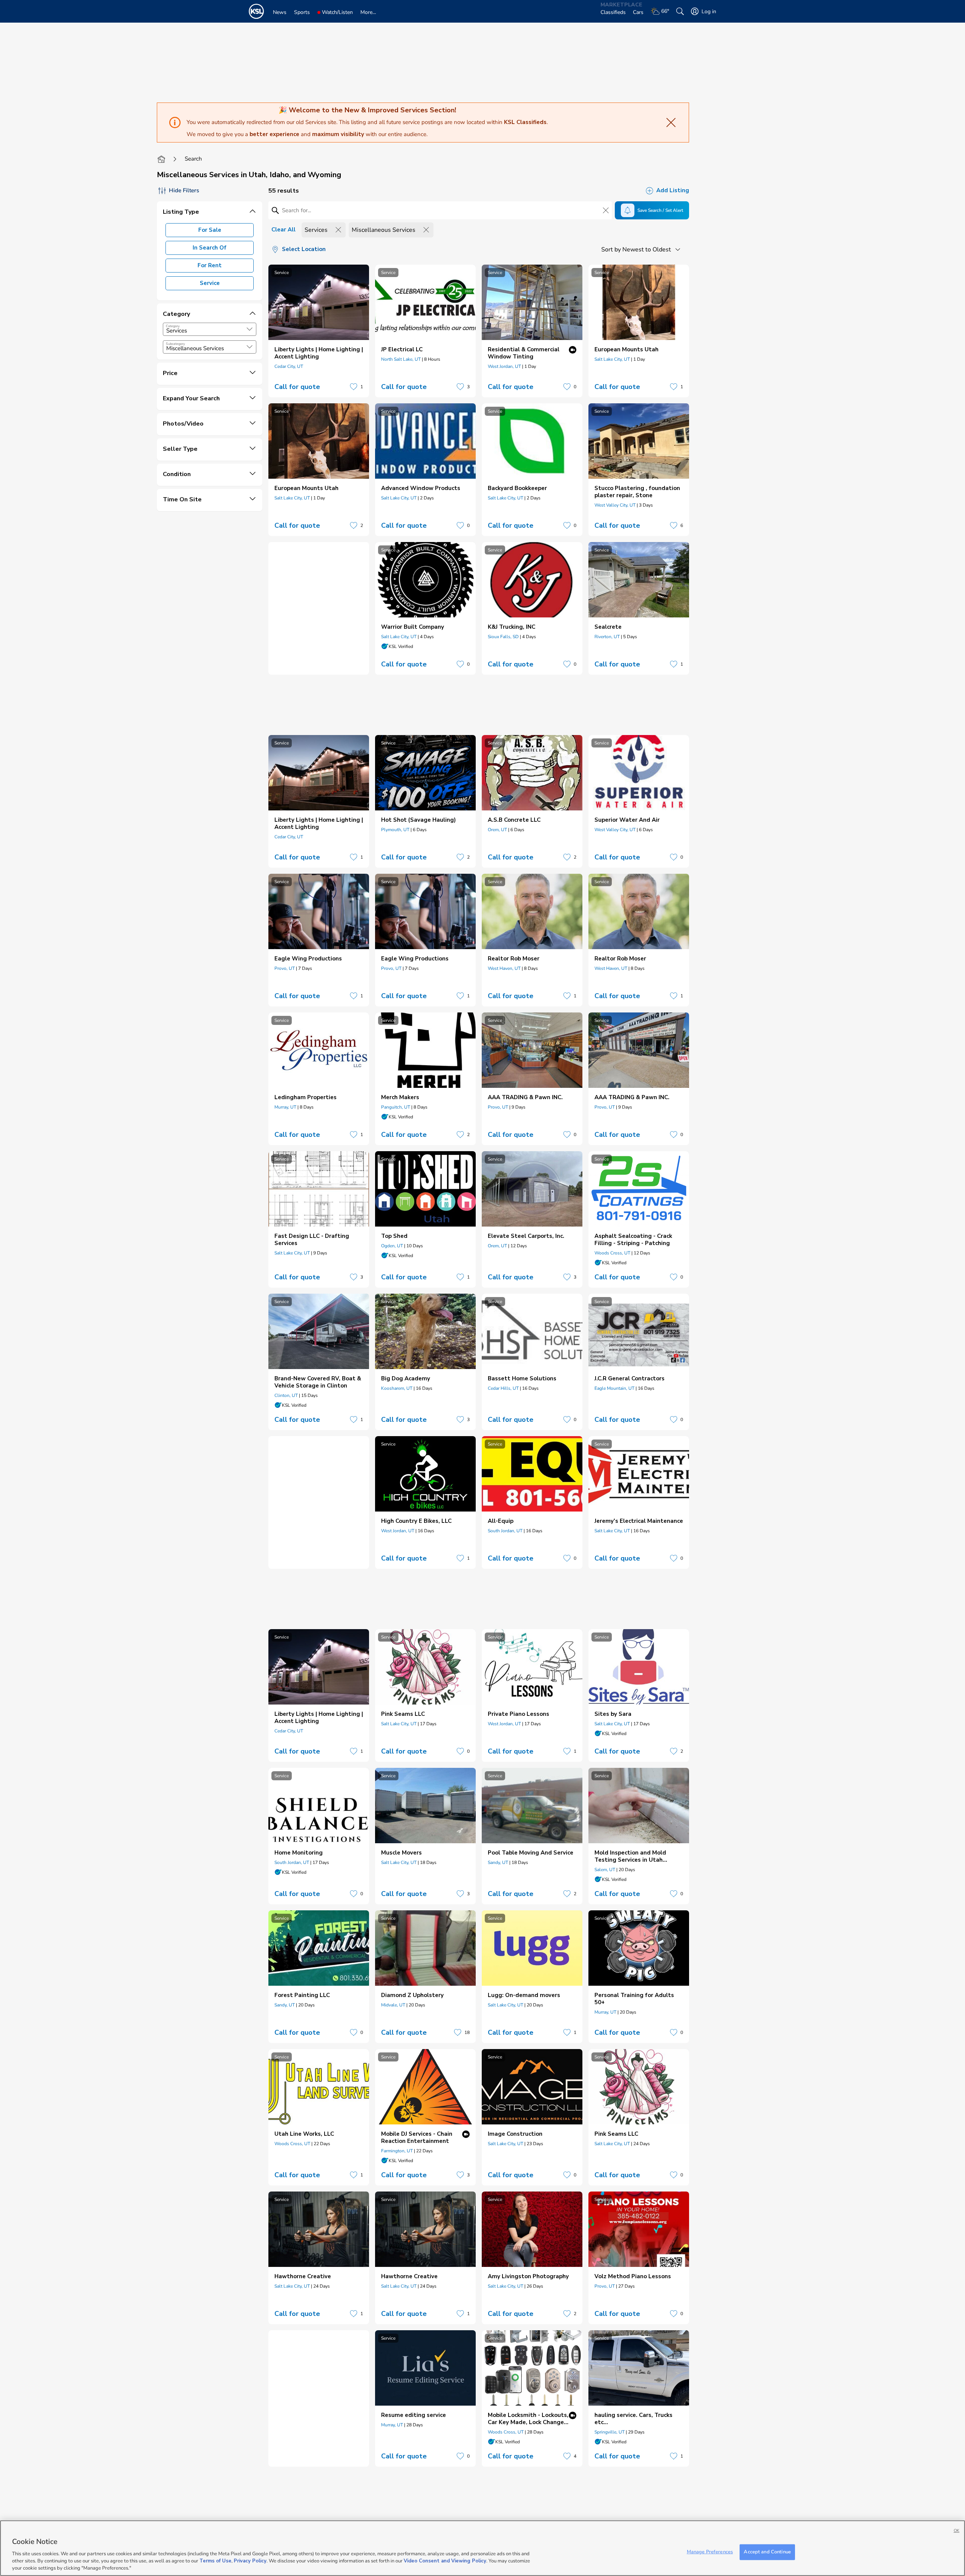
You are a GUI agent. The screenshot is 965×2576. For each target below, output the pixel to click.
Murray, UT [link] (285, 1107)
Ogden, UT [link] (392, 1246)
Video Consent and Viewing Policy (445, 2561)
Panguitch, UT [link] (396, 1107)
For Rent (210, 265)
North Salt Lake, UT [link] (401, 359)
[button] (250, 329)
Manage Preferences (710, 2552)
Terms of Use (215, 2561)
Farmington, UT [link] (397, 2151)
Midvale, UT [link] (393, 2005)
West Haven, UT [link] (504, 968)
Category (173, 326)
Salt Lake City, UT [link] (612, 359)
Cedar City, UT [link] (289, 366)
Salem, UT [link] (605, 1870)
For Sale (210, 230)
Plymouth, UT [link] (395, 830)
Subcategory (175, 344)
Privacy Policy (250, 2561)
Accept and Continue (767, 2552)
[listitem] (319, 331)
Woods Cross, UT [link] (612, 1253)
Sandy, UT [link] (498, 1862)
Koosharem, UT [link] (397, 1388)
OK (957, 2531)
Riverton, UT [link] (607, 637)
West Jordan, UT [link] (504, 366)
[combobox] (210, 329)
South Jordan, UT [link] (505, 1531)
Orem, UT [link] (497, 830)
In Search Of (210, 248)
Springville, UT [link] (610, 2432)
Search (193, 159)
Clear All (283, 230)
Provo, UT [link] (285, 968)
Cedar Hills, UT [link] (503, 1388)
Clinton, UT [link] (286, 1395)
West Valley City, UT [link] (615, 505)
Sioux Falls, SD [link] (503, 637)
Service (210, 283)
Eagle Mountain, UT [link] (614, 1388)
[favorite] (354, 387)
